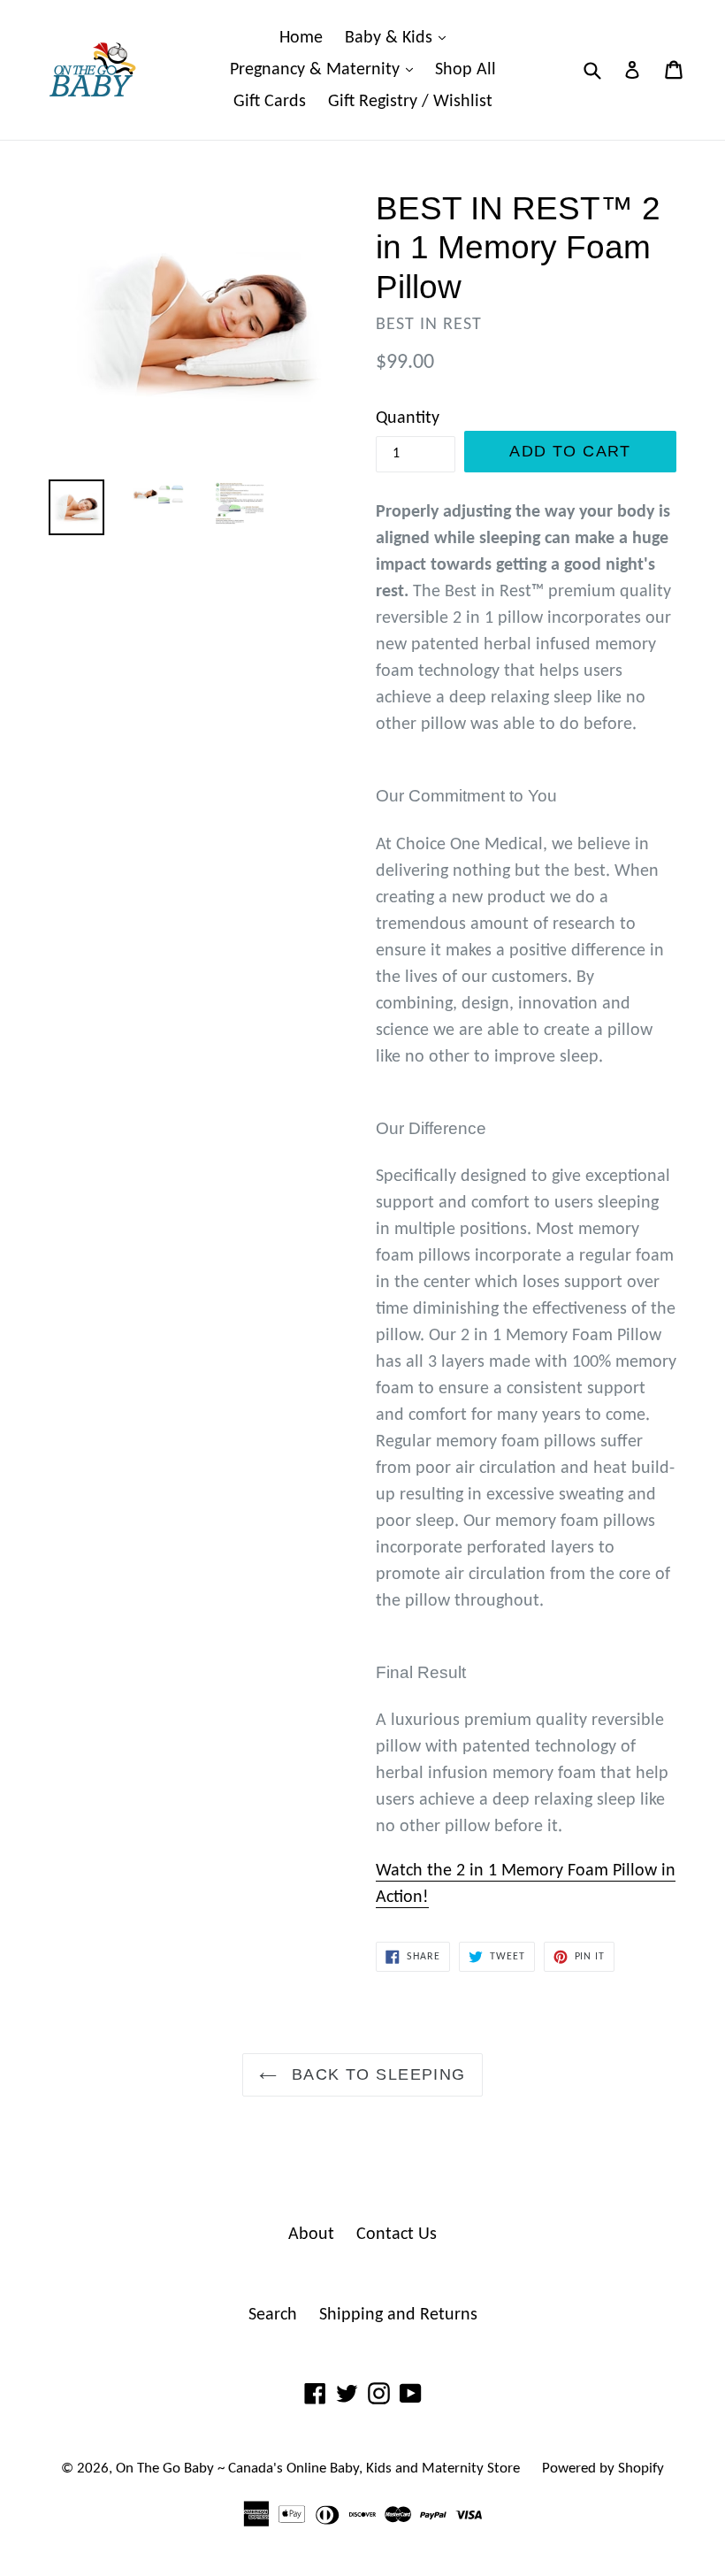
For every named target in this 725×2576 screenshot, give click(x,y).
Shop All (466, 70)
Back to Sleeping (375, 2074)
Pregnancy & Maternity (326, 69)
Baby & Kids (400, 38)
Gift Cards (270, 102)
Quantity (408, 418)
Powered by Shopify (603, 2469)
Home (301, 38)
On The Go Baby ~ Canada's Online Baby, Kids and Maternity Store (318, 2469)
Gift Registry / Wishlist (410, 102)
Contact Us (397, 2235)
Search (273, 2315)
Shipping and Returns (398, 2315)
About (311, 2235)
